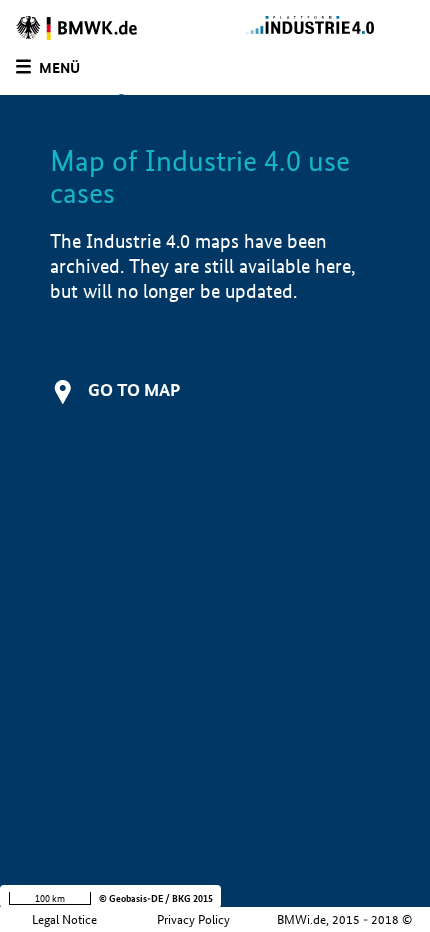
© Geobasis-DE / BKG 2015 (156, 898)
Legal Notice (64, 919)
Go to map (134, 389)
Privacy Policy (193, 919)
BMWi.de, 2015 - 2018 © (344, 919)
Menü (59, 68)
